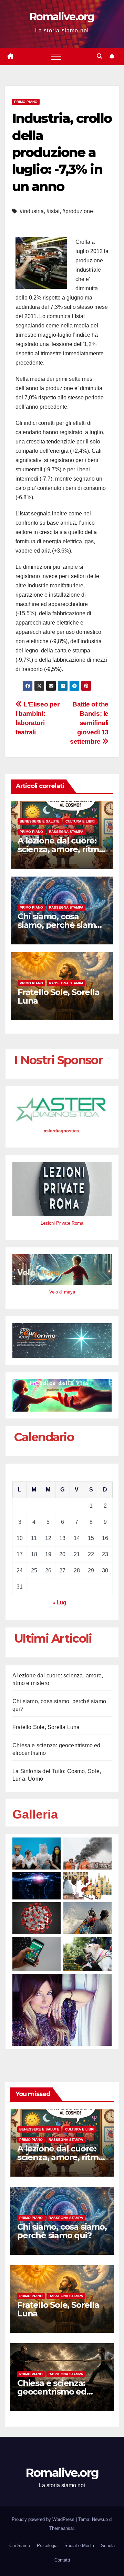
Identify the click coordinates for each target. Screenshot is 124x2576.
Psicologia (47, 2546)
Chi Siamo (20, 2546)
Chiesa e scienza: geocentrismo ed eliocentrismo (52, 2392)
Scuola (108, 2546)
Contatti (62, 2560)
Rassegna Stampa (66, 832)
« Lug (59, 1603)
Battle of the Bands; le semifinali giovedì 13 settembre (89, 723)
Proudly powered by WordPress (44, 2519)
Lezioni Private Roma (62, 1223)
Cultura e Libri (80, 821)
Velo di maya (62, 1292)
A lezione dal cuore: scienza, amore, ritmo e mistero (61, 849)
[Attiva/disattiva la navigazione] (56, 56)
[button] (100, 56)
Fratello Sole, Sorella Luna (59, 996)
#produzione (78, 211)
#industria (32, 211)
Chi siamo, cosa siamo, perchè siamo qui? (59, 925)
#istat (53, 211)
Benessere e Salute (40, 821)
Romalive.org (62, 17)
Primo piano (26, 102)
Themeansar (61, 2528)
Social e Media (79, 2546)
